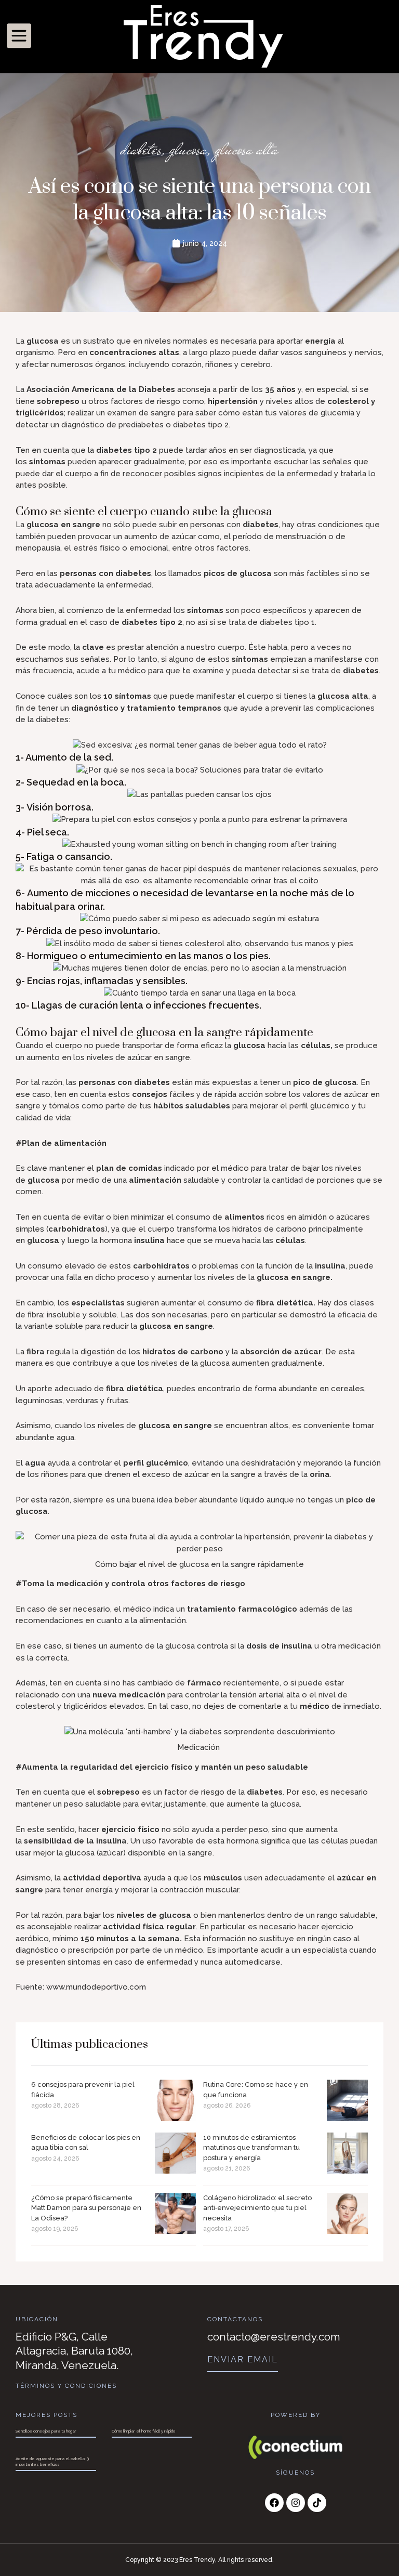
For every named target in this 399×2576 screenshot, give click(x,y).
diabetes (141, 149)
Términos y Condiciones (66, 2386)
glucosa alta (247, 149)
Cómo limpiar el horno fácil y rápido (143, 2431)
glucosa (188, 149)
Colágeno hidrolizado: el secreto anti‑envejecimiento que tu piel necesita (257, 2208)
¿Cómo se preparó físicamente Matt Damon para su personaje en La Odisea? (86, 2208)
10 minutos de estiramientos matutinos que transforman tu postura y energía (251, 2148)
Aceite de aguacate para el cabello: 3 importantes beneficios (52, 2461)
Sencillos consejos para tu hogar (46, 2431)
